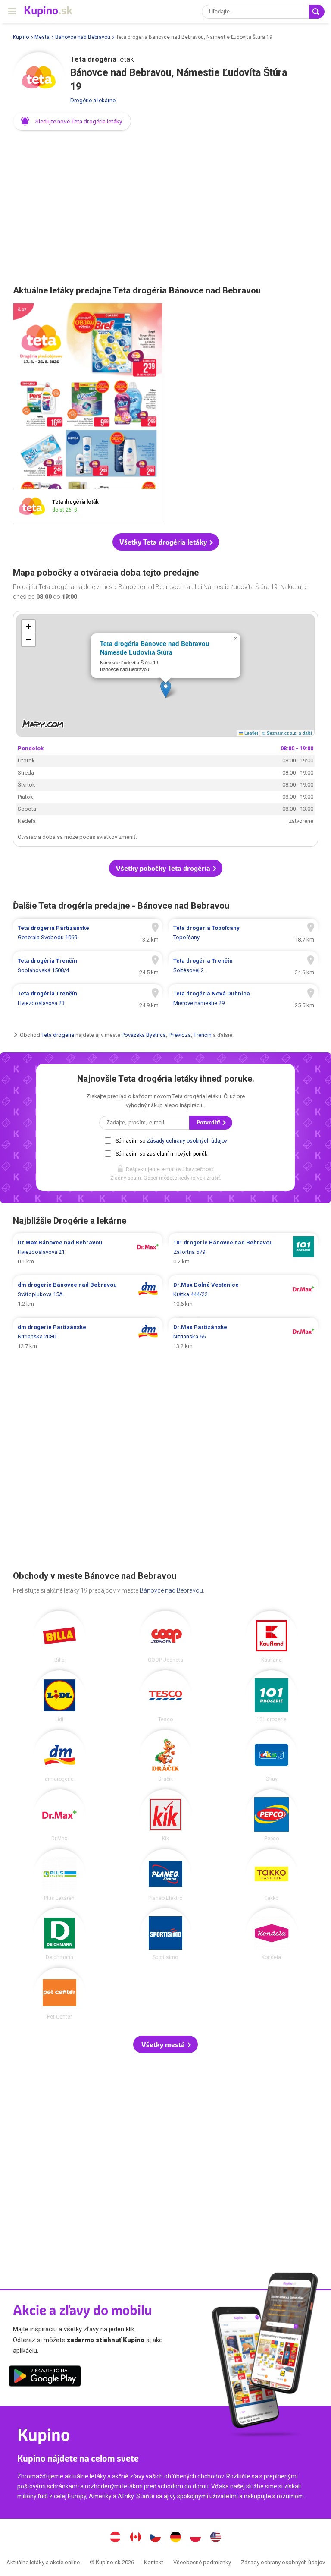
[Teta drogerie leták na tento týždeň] (34, 506)
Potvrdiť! (209, 1123)
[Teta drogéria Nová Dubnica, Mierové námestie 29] (243, 998)
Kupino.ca (135, 2538)
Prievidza (180, 1035)
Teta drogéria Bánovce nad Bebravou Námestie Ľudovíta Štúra (155, 648)
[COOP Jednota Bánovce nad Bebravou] (165, 1637)
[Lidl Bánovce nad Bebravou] (59, 1696)
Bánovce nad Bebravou (83, 37)
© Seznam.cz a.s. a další (287, 733)
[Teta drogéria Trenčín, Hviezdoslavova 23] (88, 998)
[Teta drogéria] (39, 78)
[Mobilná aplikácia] (45, 2378)
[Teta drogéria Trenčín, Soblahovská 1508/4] (88, 966)
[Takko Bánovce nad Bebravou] (272, 1875)
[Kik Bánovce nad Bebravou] (165, 1815)
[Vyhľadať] (317, 12)
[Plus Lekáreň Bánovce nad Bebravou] (59, 1875)
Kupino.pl (196, 2538)
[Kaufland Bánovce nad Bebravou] (272, 1637)
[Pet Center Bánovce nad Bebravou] (59, 1993)
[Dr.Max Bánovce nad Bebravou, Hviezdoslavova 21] (88, 1252)
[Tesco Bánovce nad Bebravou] (165, 1696)
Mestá (42, 37)
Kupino (21, 37)
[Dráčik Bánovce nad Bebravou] (165, 1756)
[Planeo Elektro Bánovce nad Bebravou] (165, 1875)
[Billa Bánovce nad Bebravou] (59, 1637)
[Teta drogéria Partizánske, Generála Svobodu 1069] (88, 933)
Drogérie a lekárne (93, 100)
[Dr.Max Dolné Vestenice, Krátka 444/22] (243, 1294)
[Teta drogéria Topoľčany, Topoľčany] (243, 933)
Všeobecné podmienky (202, 2562)
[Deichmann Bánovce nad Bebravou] (59, 1934)
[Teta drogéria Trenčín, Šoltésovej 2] (243, 966)
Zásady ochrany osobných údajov (187, 1141)
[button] (72, 121)
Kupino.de (175, 2538)
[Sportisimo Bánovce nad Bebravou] (165, 1934)
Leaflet (251, 733)
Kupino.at (116, 2538)
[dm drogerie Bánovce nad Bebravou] (59, 1756)
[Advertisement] (165, 205)
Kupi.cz (156, 2538)
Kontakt (154, 2562)
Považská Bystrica (144, 1035)
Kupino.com (215, 2538)
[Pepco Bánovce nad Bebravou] (272, 1815)
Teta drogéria (58, 1035)
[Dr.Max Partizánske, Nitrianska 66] (243, 1337)
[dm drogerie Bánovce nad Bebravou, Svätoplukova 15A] (88, 1294)
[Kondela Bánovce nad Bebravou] (272, 1934)
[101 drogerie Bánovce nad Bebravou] (272, 1696)
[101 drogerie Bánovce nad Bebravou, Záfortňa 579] (243, 1252)
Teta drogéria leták (88, 413)
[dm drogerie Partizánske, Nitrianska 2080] (88, 1337)
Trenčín (203, 1035)
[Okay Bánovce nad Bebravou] (272, 1756)
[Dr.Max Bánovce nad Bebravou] (59, 1815)
